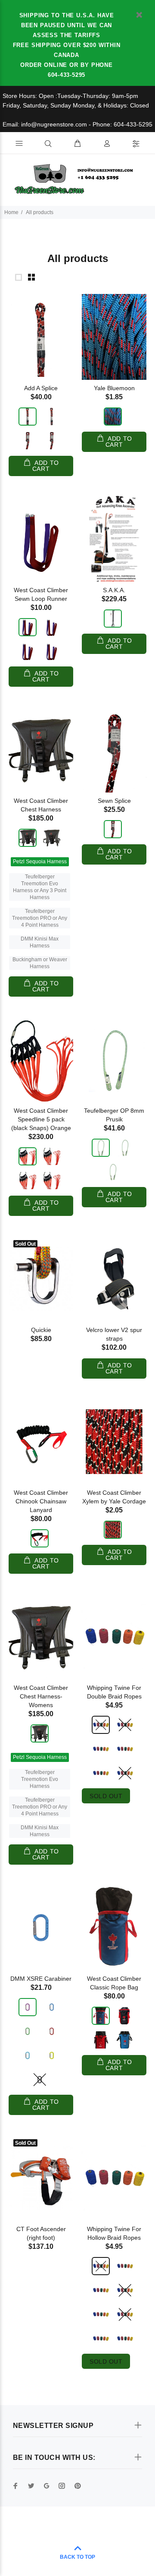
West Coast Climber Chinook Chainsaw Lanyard (41, 1501)
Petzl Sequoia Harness (40, 862)
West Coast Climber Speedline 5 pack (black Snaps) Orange (41, 1119)
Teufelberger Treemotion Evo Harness (40, 1779)
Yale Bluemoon (114, 388)
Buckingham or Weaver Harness (40, 963)
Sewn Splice (114, 801)
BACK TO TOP (77, 2557)
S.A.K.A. (114, 590)
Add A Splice (41, 388)
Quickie (41, 1330)
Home (11, 212)
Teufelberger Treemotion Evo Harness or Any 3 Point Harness (40, 887)
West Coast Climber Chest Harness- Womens (41, 1696)
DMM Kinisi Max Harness (40, 942)
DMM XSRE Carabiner (41, 1979)
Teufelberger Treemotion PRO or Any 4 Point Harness (40, 918)
